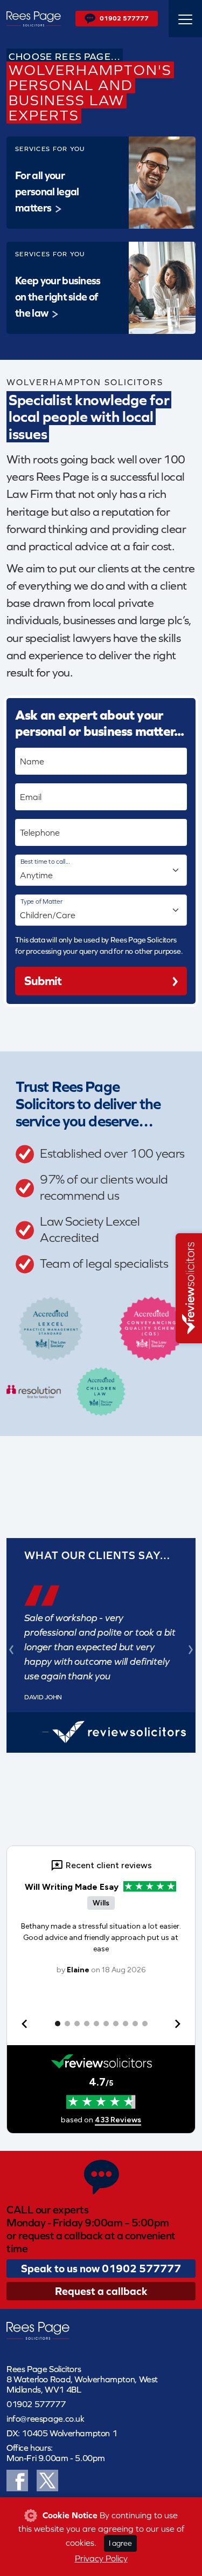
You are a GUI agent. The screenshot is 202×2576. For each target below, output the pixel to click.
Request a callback (101, 2291)
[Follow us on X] (47, 2479)
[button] (11, 1649)
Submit (43, 981)
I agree (120, 2543)
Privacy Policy (101, 2558)
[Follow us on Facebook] (17, 2479)
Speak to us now (101, 2268)
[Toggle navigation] (185, 19)
